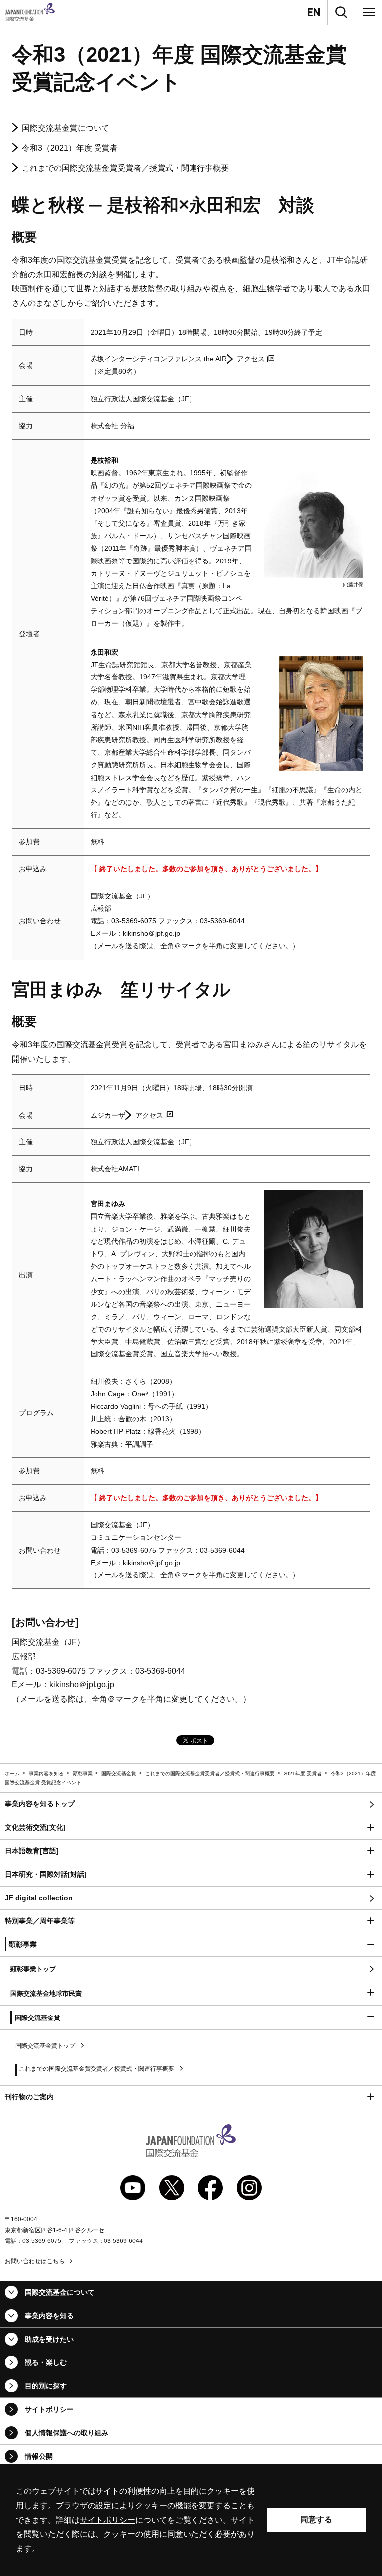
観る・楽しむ (46, 2362)
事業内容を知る (46, 1773)
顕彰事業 (83, 1773)
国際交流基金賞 (119, 1773)
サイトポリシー (49, 2409)
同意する (316, 2520)
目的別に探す (46, 2386)
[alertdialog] (191, 2520)
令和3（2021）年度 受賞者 (70, 148)
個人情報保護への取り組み (67, 2433)
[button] (191, 1828)
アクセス (251, 359)
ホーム (12, 1773)
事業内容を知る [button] (49, 2316)
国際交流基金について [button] (60, 2292)
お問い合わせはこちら (35, 2261)
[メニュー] (369, 12)
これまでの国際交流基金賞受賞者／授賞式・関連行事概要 (125, 168)
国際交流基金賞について (66, 128)
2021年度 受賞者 (303, 1773)
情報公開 (39, 2456)
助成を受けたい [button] (49, 2339)
